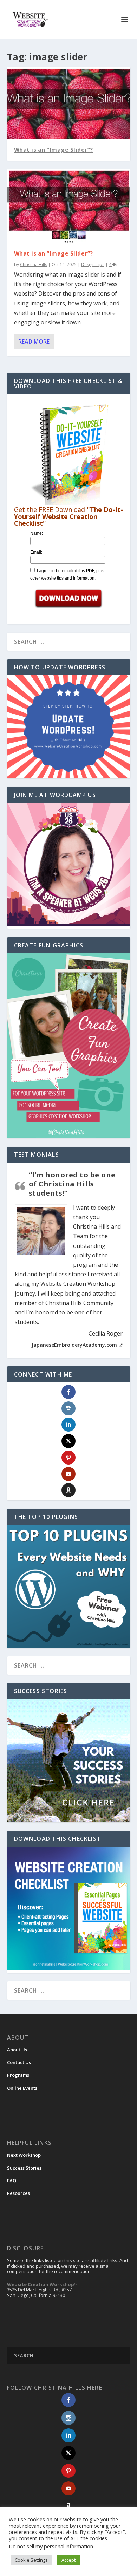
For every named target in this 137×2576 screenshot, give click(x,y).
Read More (34, 342)
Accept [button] (68, 2560)
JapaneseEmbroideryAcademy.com (74, 1345)
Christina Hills (34, 265)
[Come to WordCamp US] (69, 924)
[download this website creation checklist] (69, 1968)
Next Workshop (24, 2155)
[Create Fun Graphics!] (69, 1046)
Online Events (22, 2088)
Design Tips (93, 265)
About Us (17, 2050)
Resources (18, 2193)
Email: (36, 552)
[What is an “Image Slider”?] (69, 206)
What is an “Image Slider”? (54, 150)
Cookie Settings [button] (31, 2560)
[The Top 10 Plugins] (69, 1586)
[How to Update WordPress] (69, 727)
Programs (18, 2075)
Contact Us (19, 2062)
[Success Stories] (69, 1761)
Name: (37, 533)
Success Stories (24, 2168)
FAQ (12, 2181)
